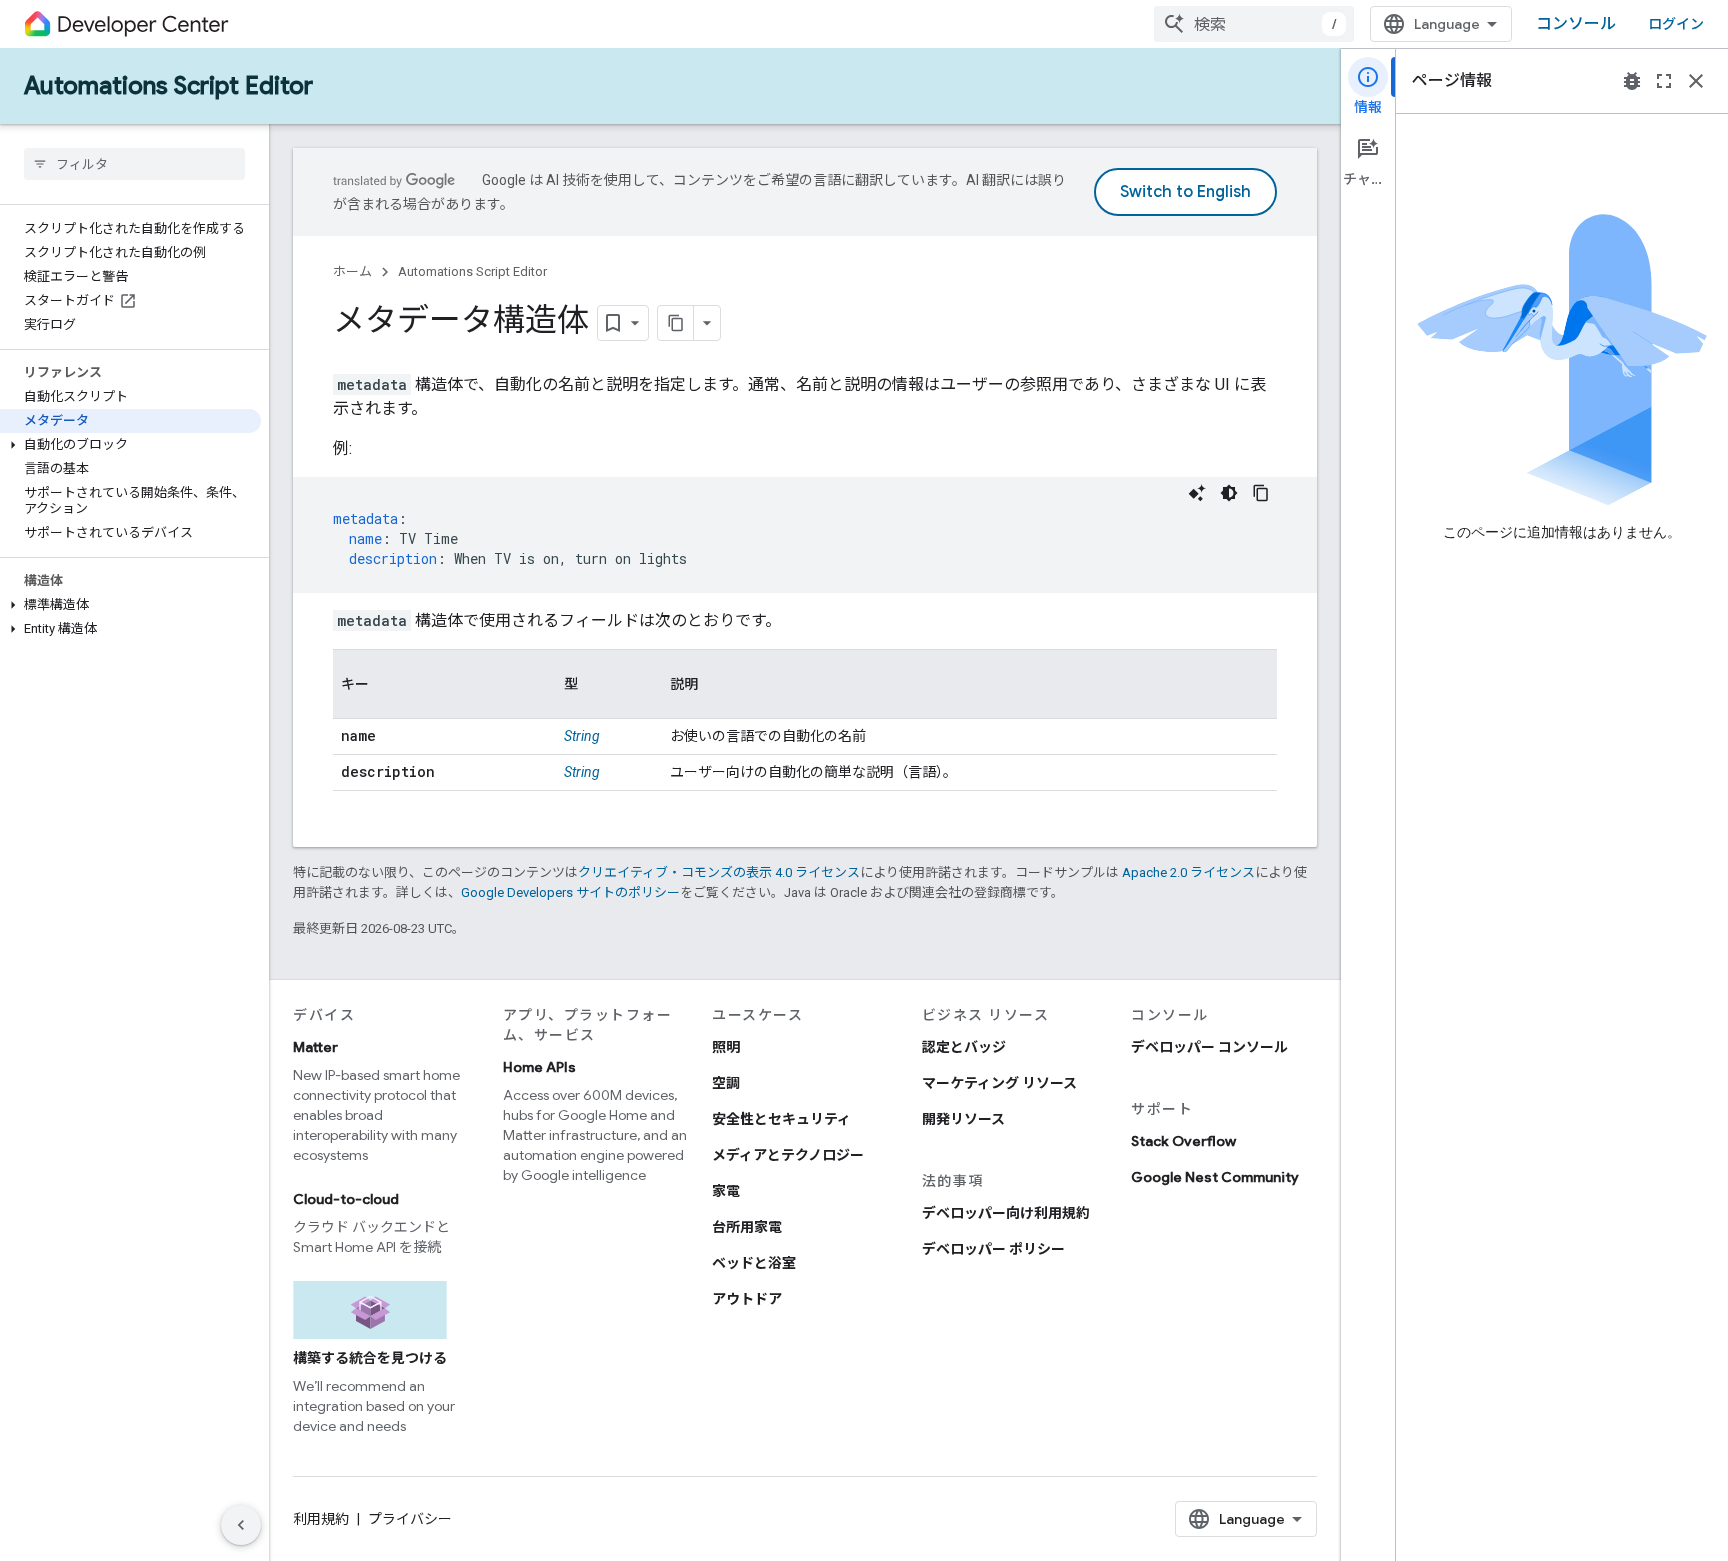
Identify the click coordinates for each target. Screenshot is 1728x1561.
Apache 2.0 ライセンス (1188, 872)
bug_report (1632, 81)
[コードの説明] (1197, 493)
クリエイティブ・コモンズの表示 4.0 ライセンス (719, 872)
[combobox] (1254, 24)
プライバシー (410, 1519)
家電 (726, 1191)
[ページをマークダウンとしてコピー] (676, 323)
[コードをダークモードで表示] (1229, 493)
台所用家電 (747, 1227)
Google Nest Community (1215, 1177)
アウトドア (747, 1299)
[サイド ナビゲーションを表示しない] (241, 1525)
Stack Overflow (1183, 1141)
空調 (726, 1083)
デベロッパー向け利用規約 (1006, 1213)
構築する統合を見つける (370, 1358)
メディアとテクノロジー (788, 1155)
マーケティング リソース (999, 1083)
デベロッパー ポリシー (993, 1249)
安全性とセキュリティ (781, 1119)
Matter (315, 1047)
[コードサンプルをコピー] (1261, 493)
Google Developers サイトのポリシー (570, 892)
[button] (130, 445)
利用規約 (321, 1519)
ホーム (352, 271)
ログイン (1676, 24)
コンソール (1576, 24)
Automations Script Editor (168, 86)
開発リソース (963, 1119)
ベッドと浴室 (754, 1263)
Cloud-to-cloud (346, 1199)
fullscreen (1664, 81)
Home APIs (539, 1067)
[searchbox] (134, 164)
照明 (726, 1047)
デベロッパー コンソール (1209, 1047)
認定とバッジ (964, 1047)
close (1696, 81)
